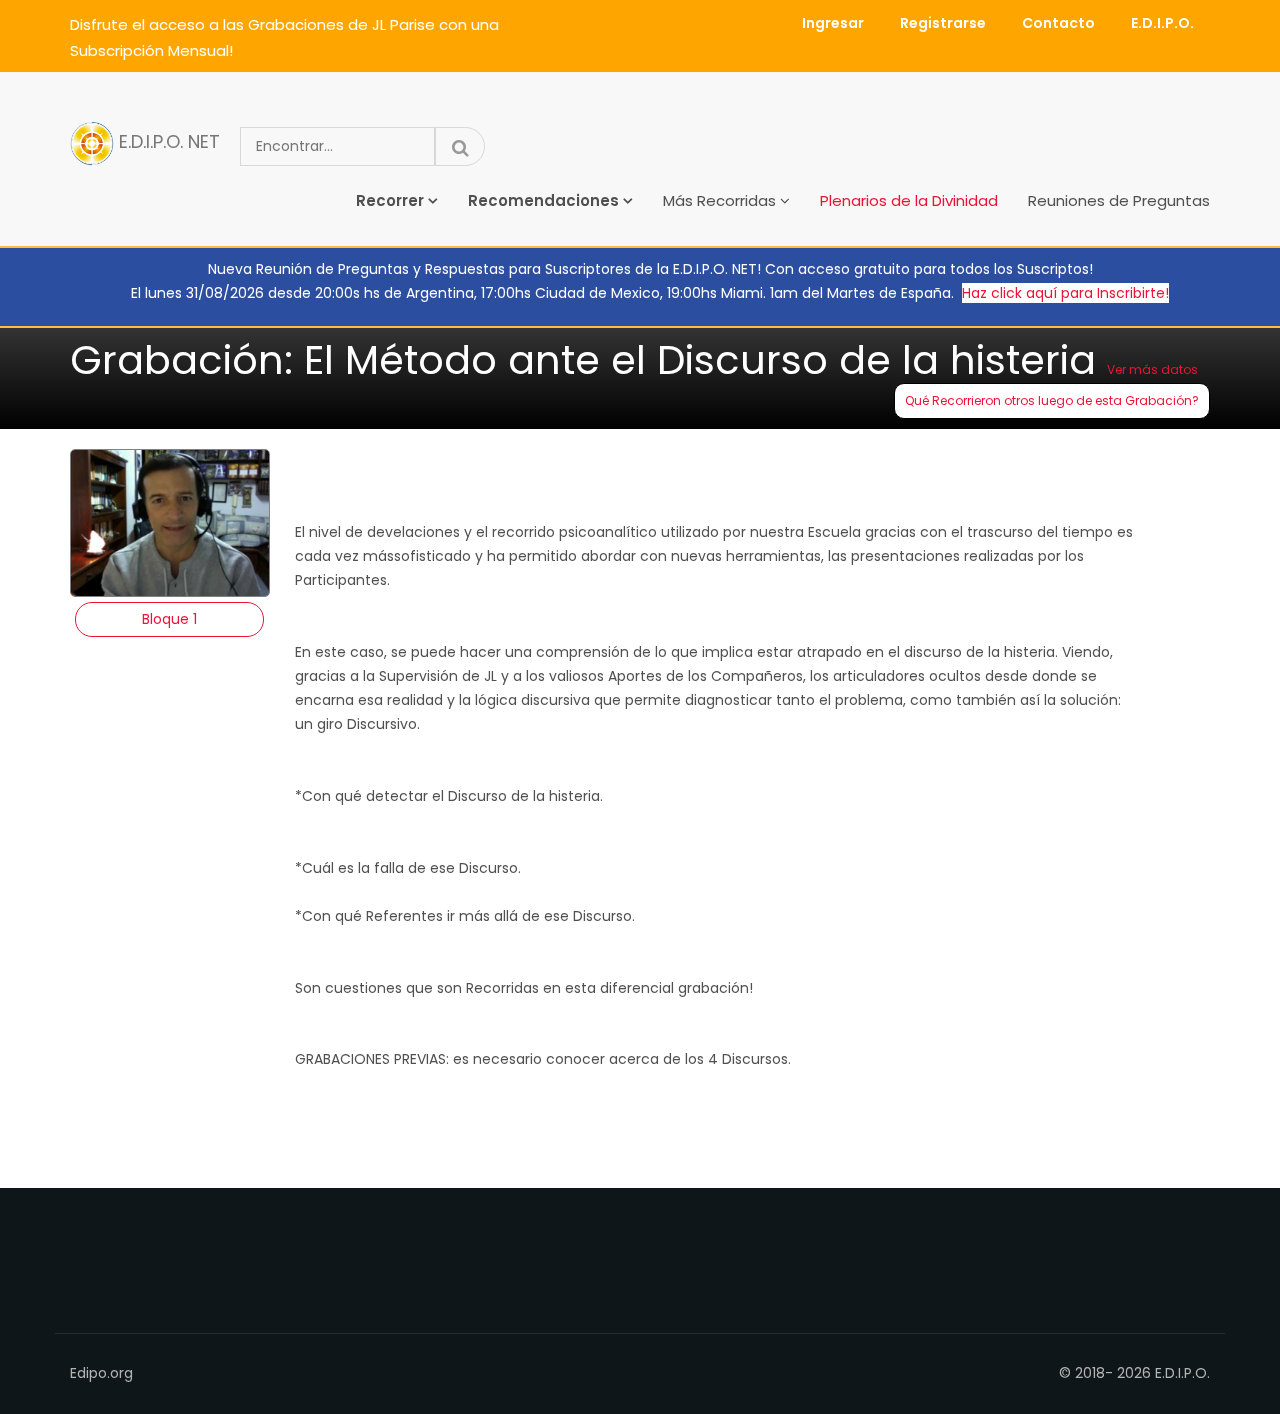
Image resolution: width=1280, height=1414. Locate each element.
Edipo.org (101, 1373)
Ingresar (833, 23)
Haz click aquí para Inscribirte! (1065, 293)
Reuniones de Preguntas (1119, 200)
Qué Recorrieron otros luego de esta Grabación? (1052, 400)
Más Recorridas (719, 200)
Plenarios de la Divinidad (909, 200)
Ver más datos (1152, 369)
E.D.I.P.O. (1162, 23)
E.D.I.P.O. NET (167, 142)
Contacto (1058, 23)
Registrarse (943, 23)
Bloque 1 (169, 619)
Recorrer (390, 200)
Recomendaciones (543, 200)
